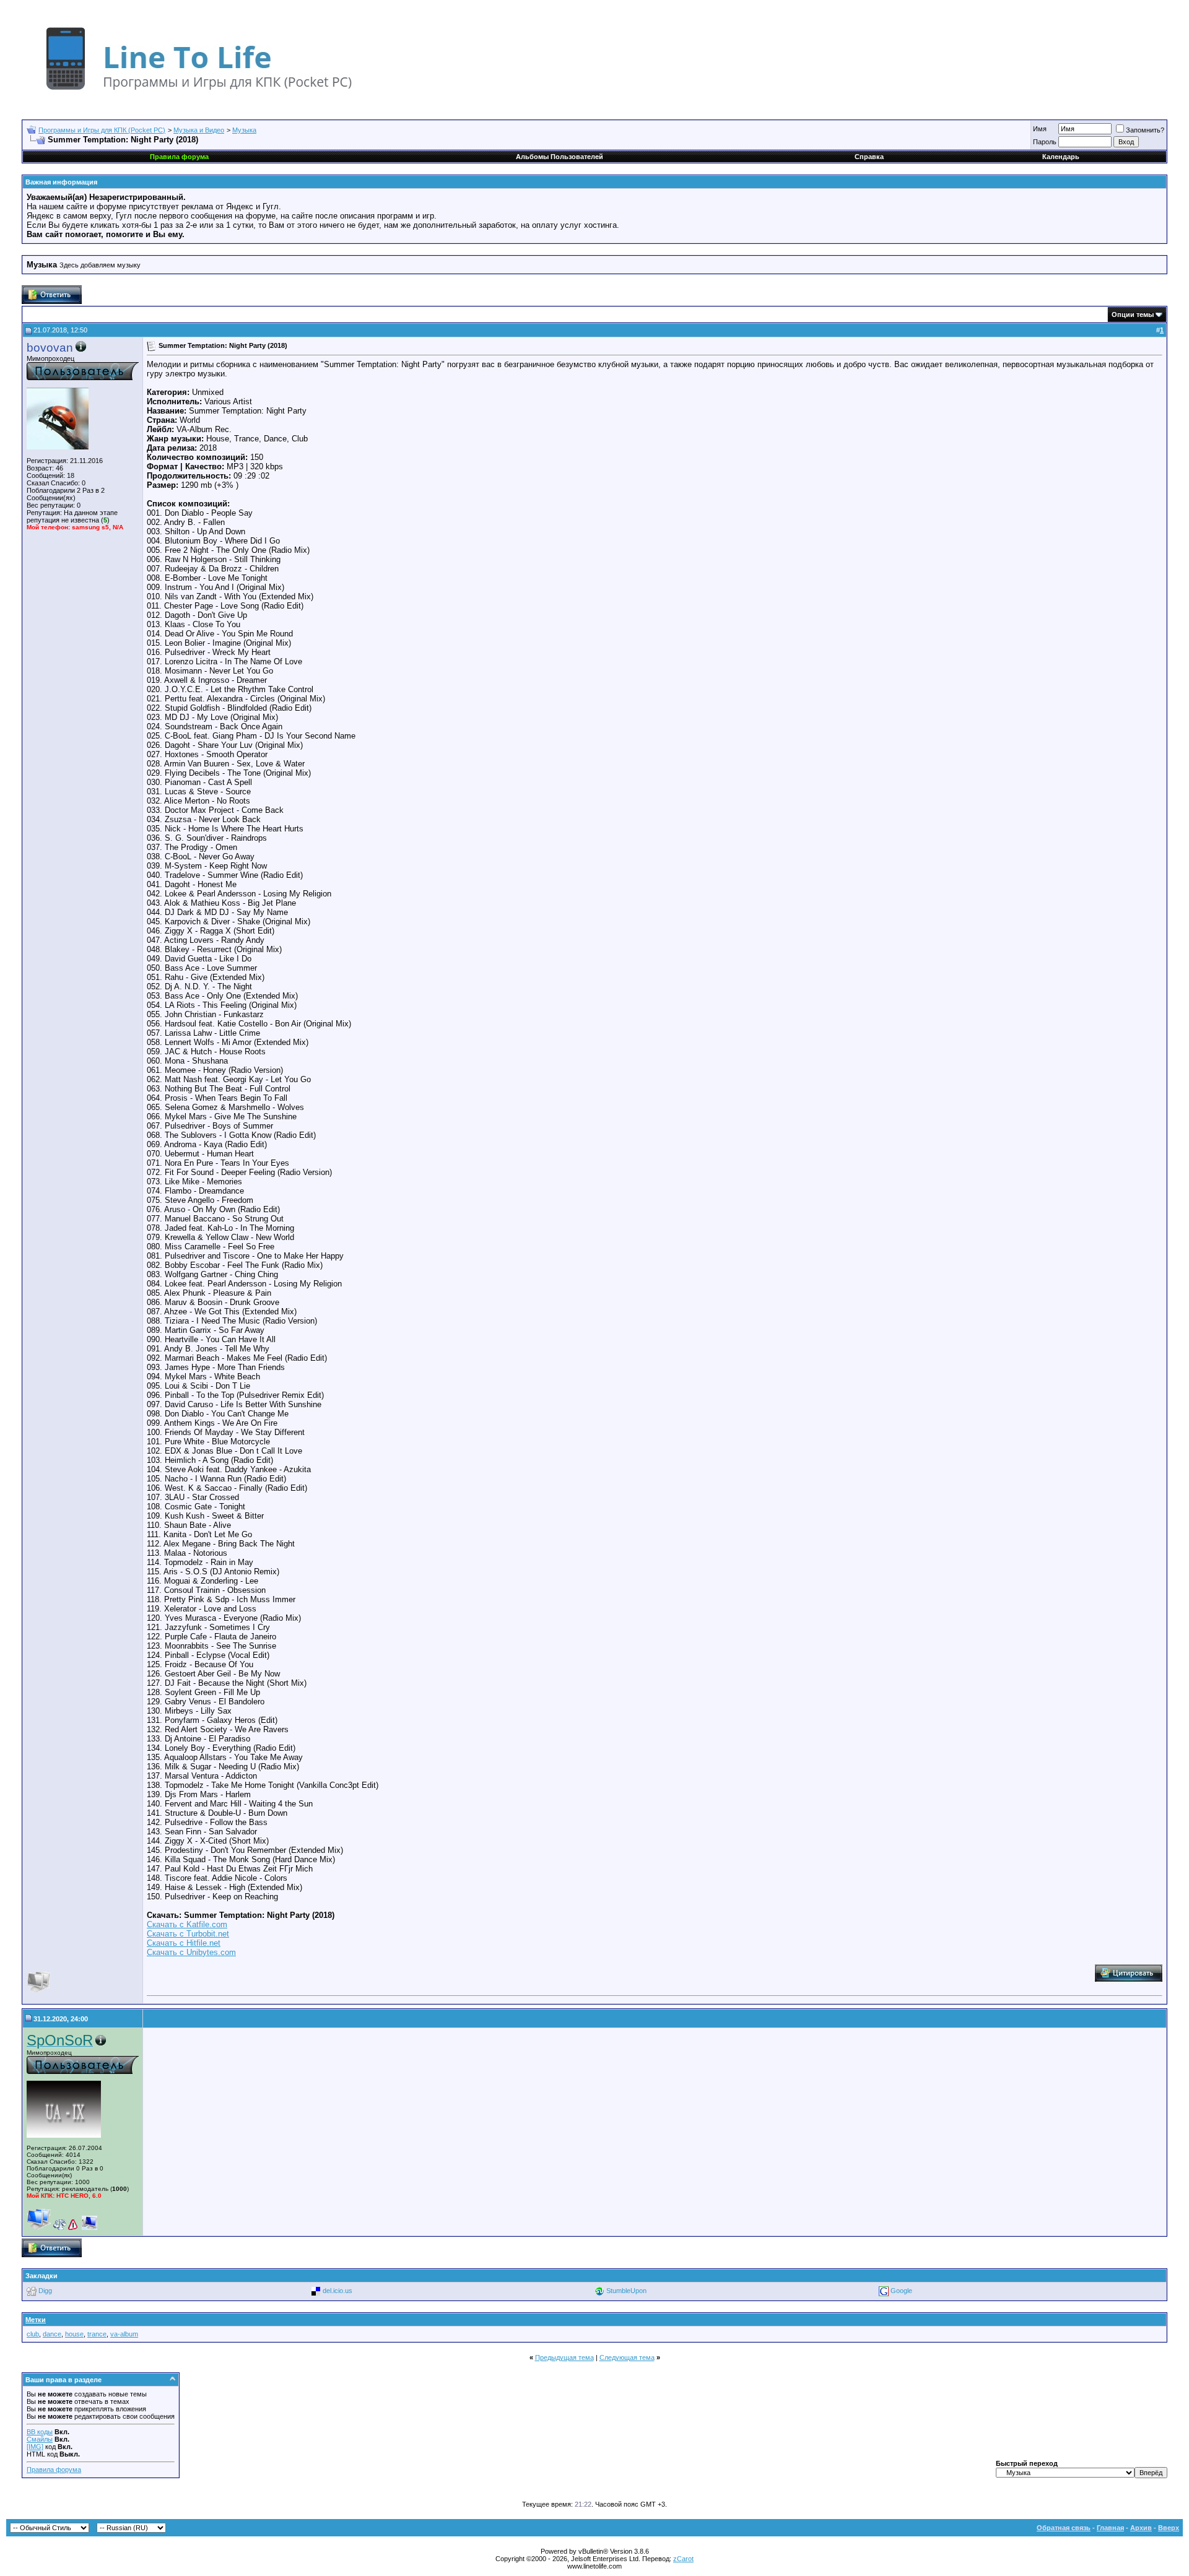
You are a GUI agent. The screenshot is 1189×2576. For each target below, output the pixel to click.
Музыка (244, 130)
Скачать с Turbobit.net (188, 1934)
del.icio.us (338, 2291)
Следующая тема (627, 2357)
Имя (1040, 129)
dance (52, 2334)
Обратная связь (1064, 2528)
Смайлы (40, 2439)
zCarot (683, 2559)
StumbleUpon (626, 2291)
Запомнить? (1145, 130)
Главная (1110, 2528)
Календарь (1061, 157)
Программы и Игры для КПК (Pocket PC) (102, 130)
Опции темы (1133, 314)
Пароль (1045, 142)
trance (97, 2334)
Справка (869, 157)
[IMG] (35, 2447)
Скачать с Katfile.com (187, 1924)
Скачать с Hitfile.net (184, 1943)
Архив (1141, 2528)
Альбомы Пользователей (560, 157)
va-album (124, 2334)
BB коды (40, 2432)
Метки (36, 2320)
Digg (45, 2291)
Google (901, 2291)
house (74, 2334)
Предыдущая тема (564, 2357)
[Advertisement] (251, 2132)
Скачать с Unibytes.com (191, 1952)
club (33, 2334)
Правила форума (54, 2470)
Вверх (1169, 2528)
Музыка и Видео (199, 130)
